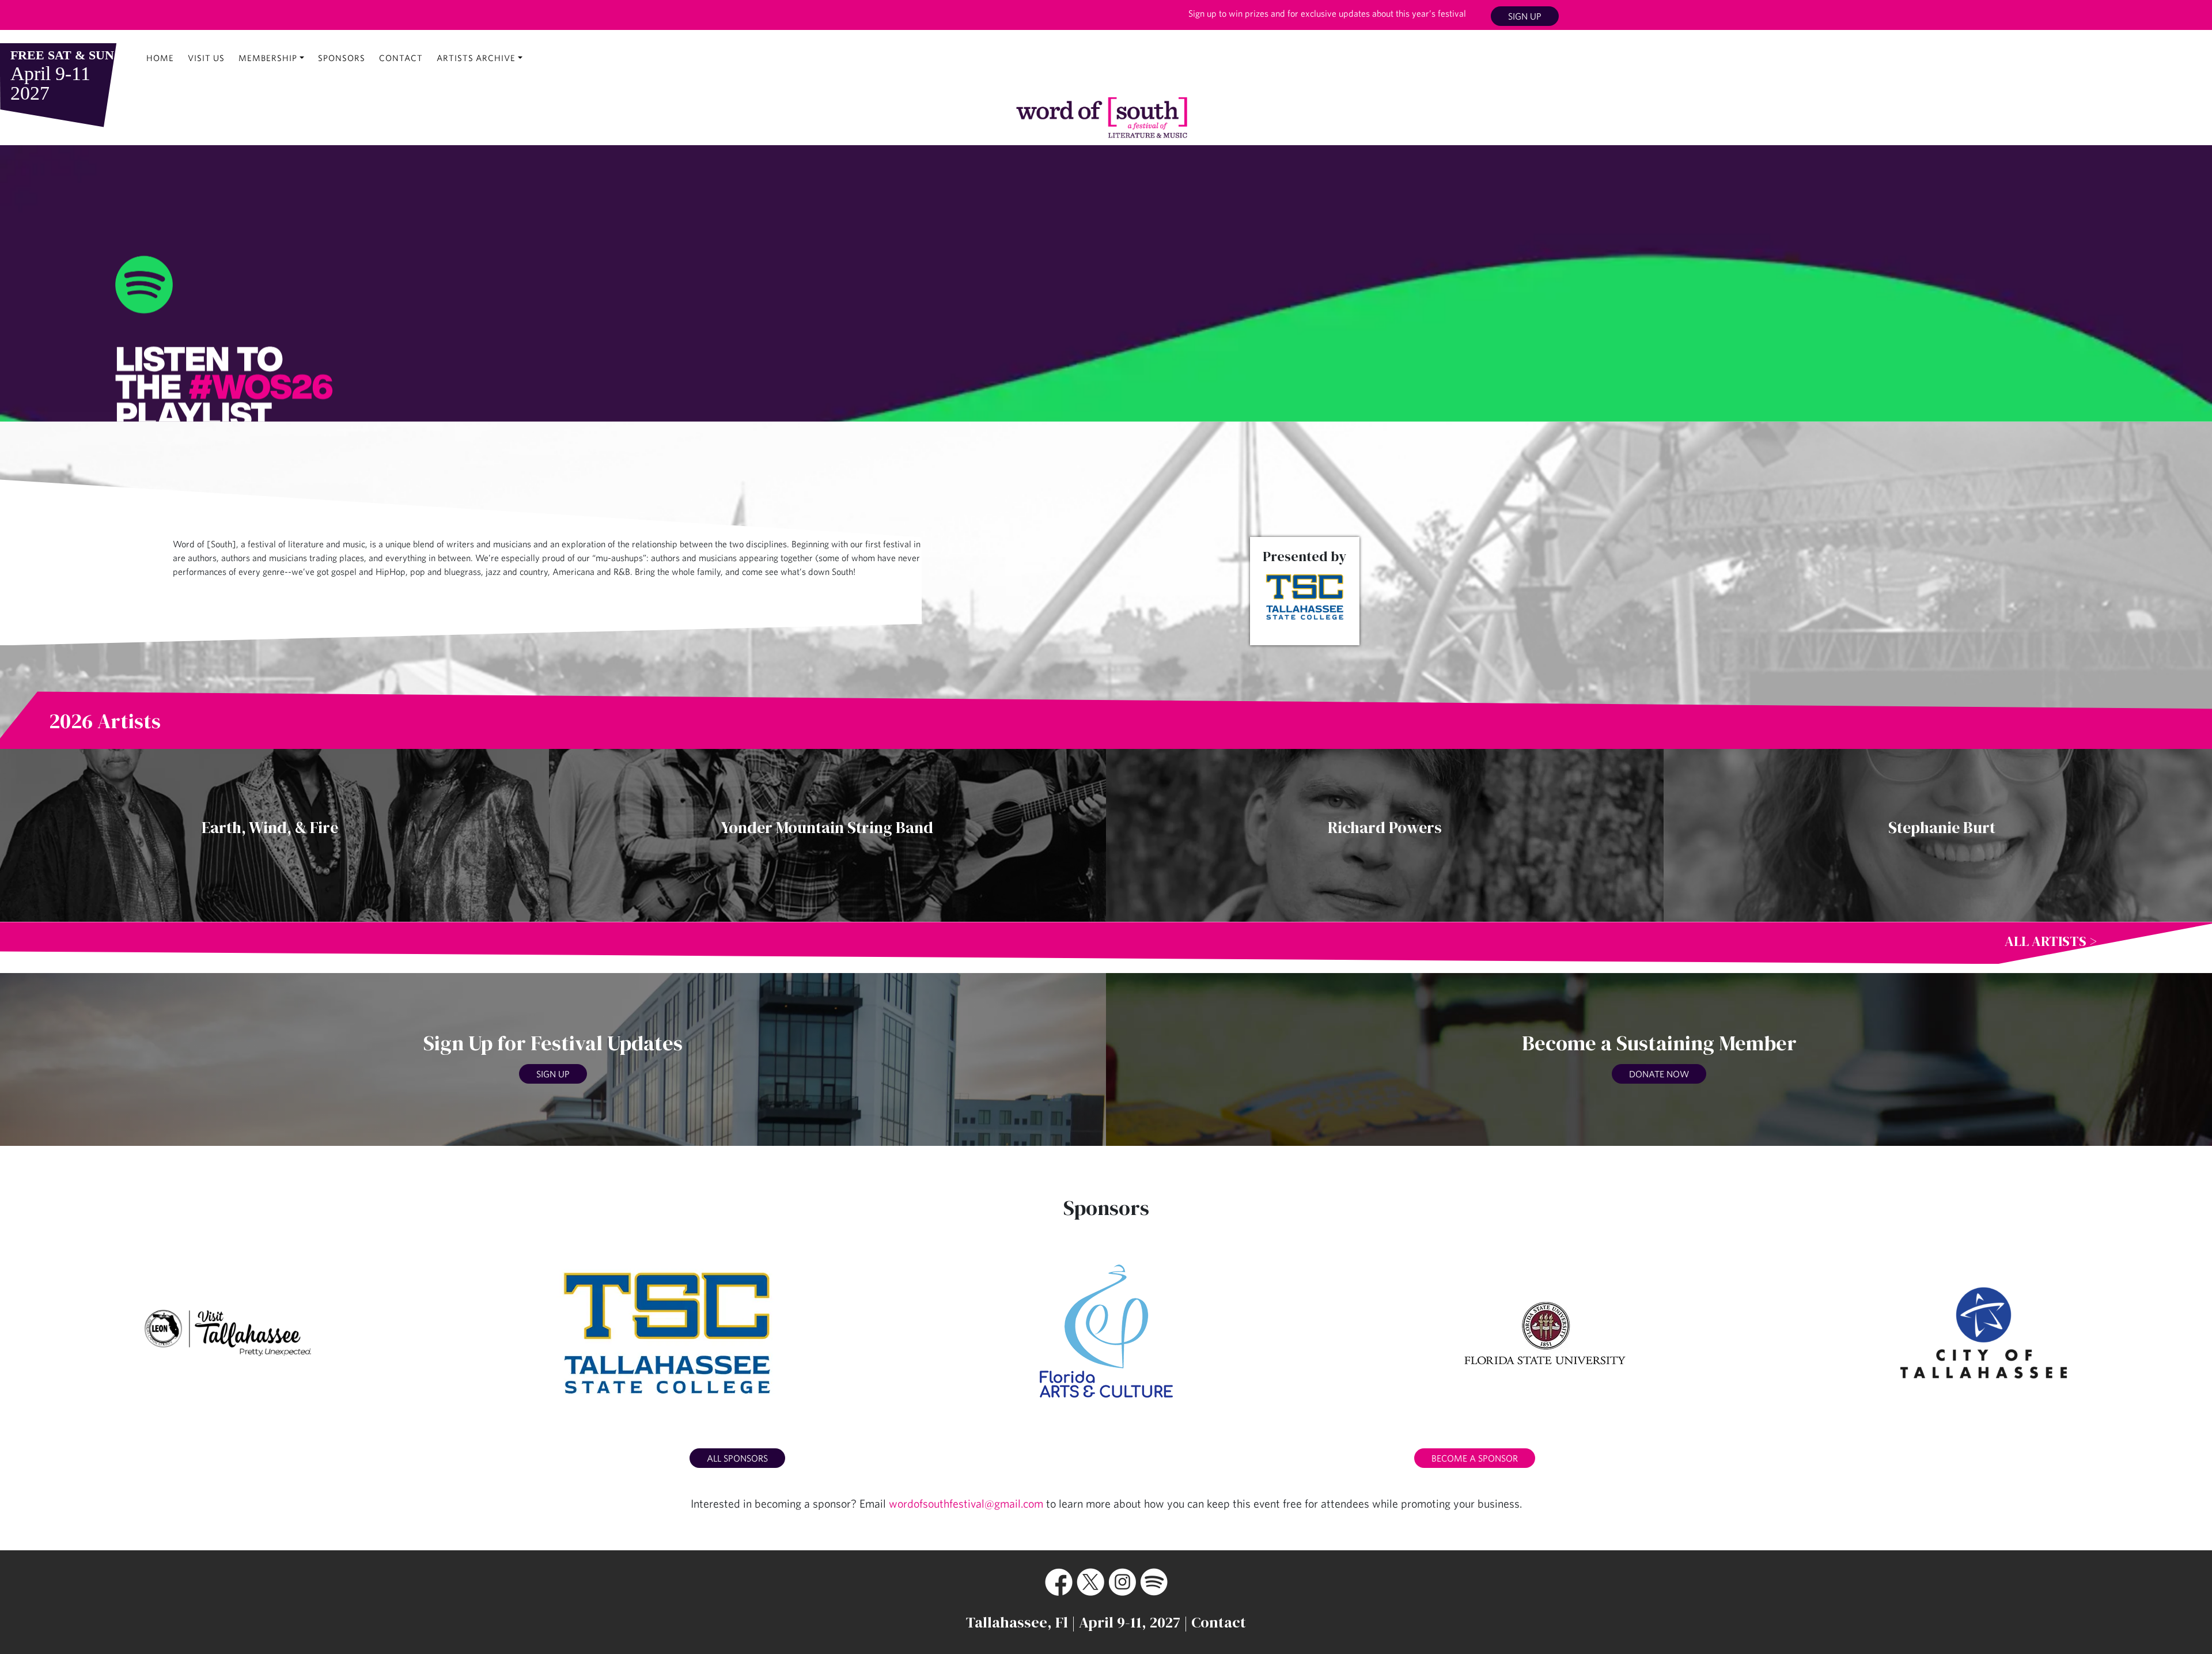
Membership (268, 58)
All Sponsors (737, 1458)
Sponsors (342, 58)
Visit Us (206, 58)
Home (160, 58)
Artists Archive (476, 58)
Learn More (1156, 322)
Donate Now (1659, 1074)
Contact (401, 58)
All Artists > (2051, 941)
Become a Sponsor (1475, 1458)
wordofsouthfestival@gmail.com (966, 1503)
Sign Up (1525, 16)
